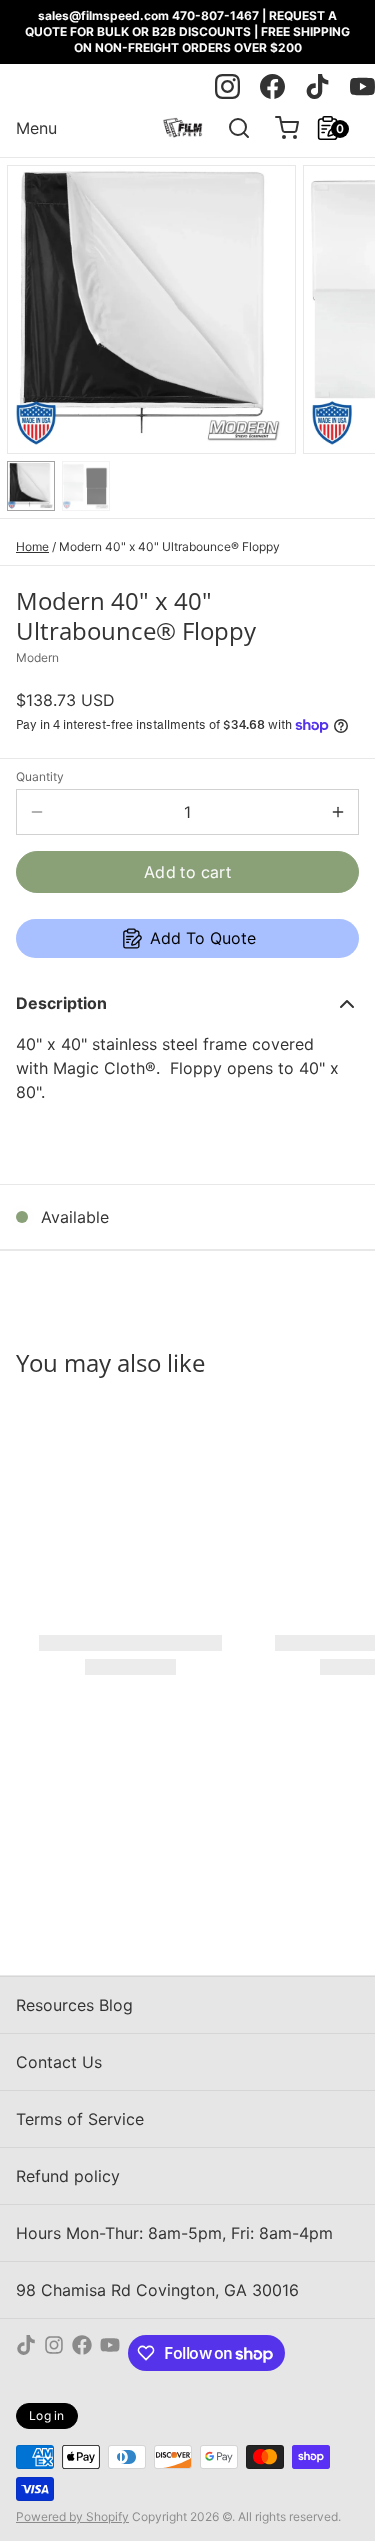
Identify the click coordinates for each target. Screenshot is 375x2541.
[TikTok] (26, 2353)
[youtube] (362, 86)
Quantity (40, 776)
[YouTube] (110, 2353)
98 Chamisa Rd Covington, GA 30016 (157, 2290)
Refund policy (68, 2176)
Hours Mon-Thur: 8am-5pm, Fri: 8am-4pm (174, 2233)
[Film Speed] (182, 128)
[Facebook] (82, 2353)
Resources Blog (74, 2005)
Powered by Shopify (72, 2516)
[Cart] (279, 128)
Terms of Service (80, 2119)
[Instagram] (54, 2353)
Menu (36, 128)
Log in (47, 2415)
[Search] (231, 128)
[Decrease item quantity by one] (37, 812)
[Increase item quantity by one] (338, 812)
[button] (187, 872)
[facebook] (272, 86)
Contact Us (59, 2062)
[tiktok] (317, 86)
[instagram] (227, 86)
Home (32, 546)
